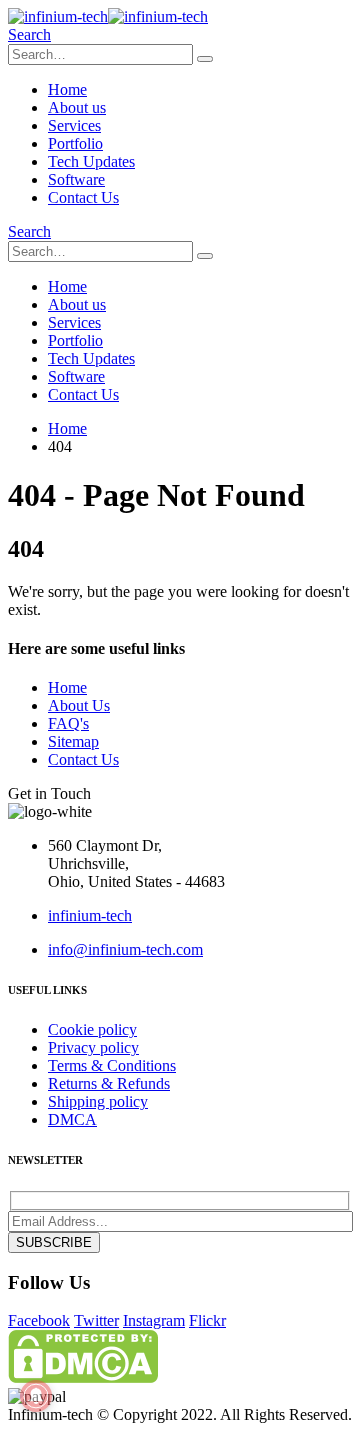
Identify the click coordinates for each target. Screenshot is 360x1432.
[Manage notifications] (36, 1396)
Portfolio (75, 143)
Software (76, 179)
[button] (29, 34)
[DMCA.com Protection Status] (83, 1377)
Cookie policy (92, 1029)
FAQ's (68, 723)
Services (74, 125)
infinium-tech (90, 915)
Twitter (96, 1320)
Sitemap (73, 741)
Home (67, 89)
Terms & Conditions (112, 1065)
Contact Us (83, 197)
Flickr (207, 1320)
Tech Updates (91, 161)
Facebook (39, 1320)
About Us (79, 705)
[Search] (205, 59)
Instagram (154, 1320)
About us (77, 107)
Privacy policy (93, 1047)
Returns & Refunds (109, 1083)
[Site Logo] (108, 16)
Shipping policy (98, 1101)
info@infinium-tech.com (125, 949)
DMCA (72, 1119)
